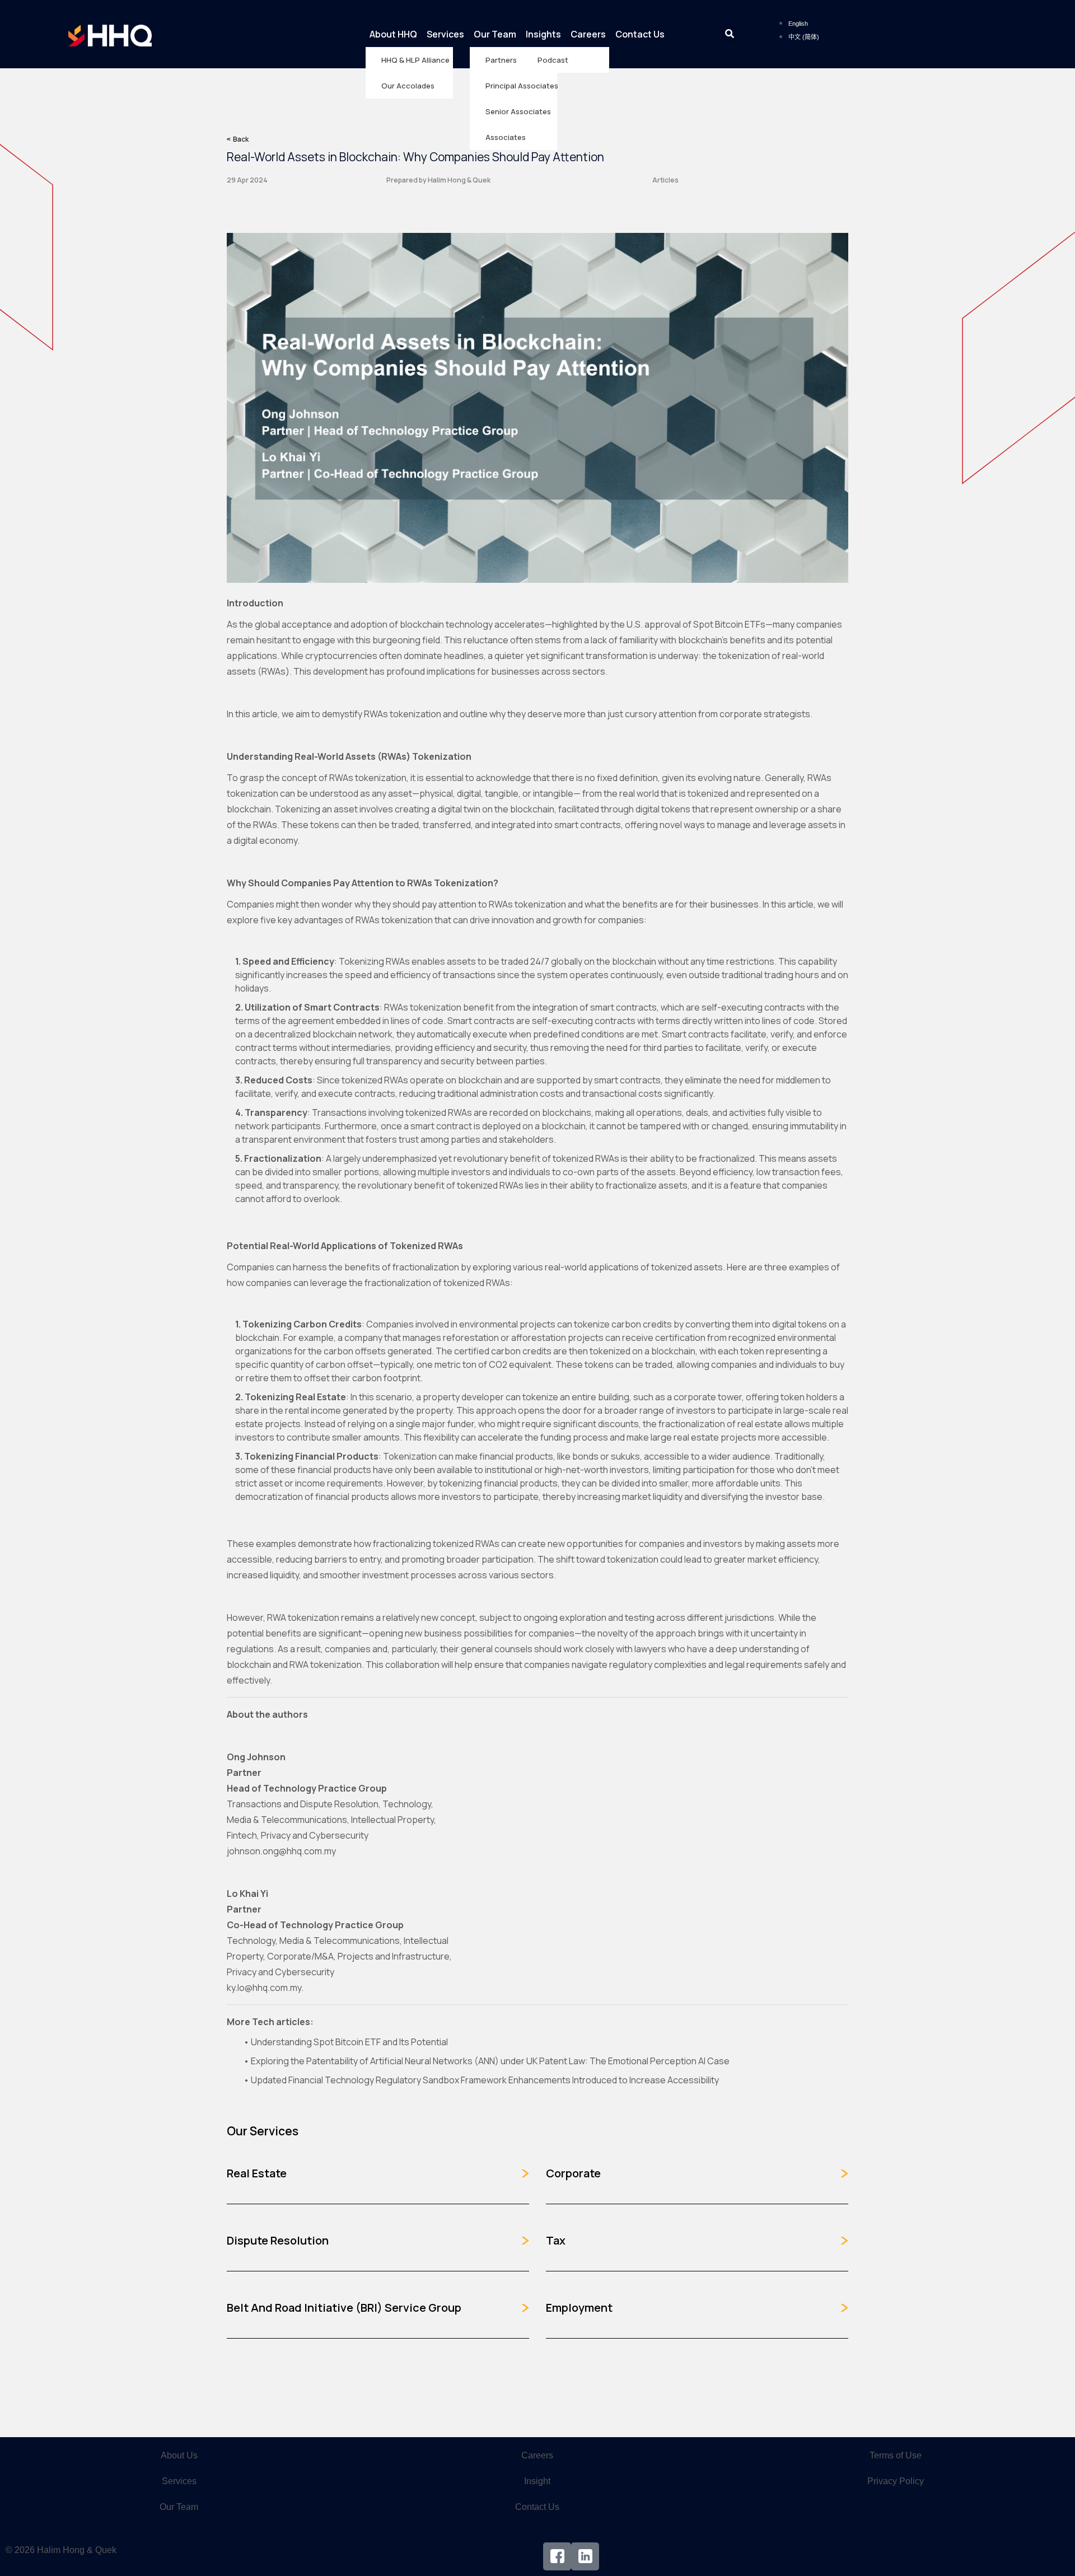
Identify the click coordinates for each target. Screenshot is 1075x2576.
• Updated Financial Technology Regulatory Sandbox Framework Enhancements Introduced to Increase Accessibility (481, 2080)
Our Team (495, 34)
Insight (537, 2481)
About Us (179, 2455)
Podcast (553, 60)
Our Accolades (408, 86)
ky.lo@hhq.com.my (264, 1988)
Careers (588, 34)
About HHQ (393, 34)
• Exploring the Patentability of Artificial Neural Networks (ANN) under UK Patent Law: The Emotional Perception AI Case (487, 2061)
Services (445, 34)
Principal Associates (521, 86)
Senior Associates (518, 111)
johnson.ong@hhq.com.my (281, 1851)
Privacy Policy (896, 2481)
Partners (501, 60)
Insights (543, 34)
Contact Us (640, 34)
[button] (729, 34)
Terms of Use (896, 2455)
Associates (506, 137)
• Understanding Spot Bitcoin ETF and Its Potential (346, 2042)
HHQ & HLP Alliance (415, 60)
